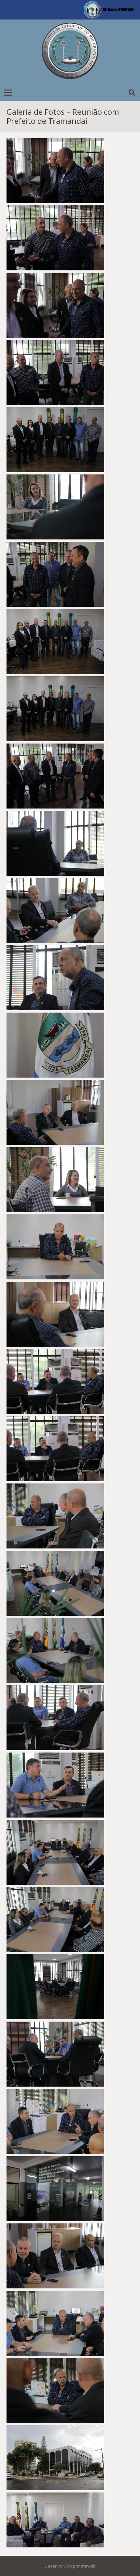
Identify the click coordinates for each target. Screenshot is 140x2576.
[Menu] (8, 93)
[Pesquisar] (132, 93)
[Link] (70, 52)
